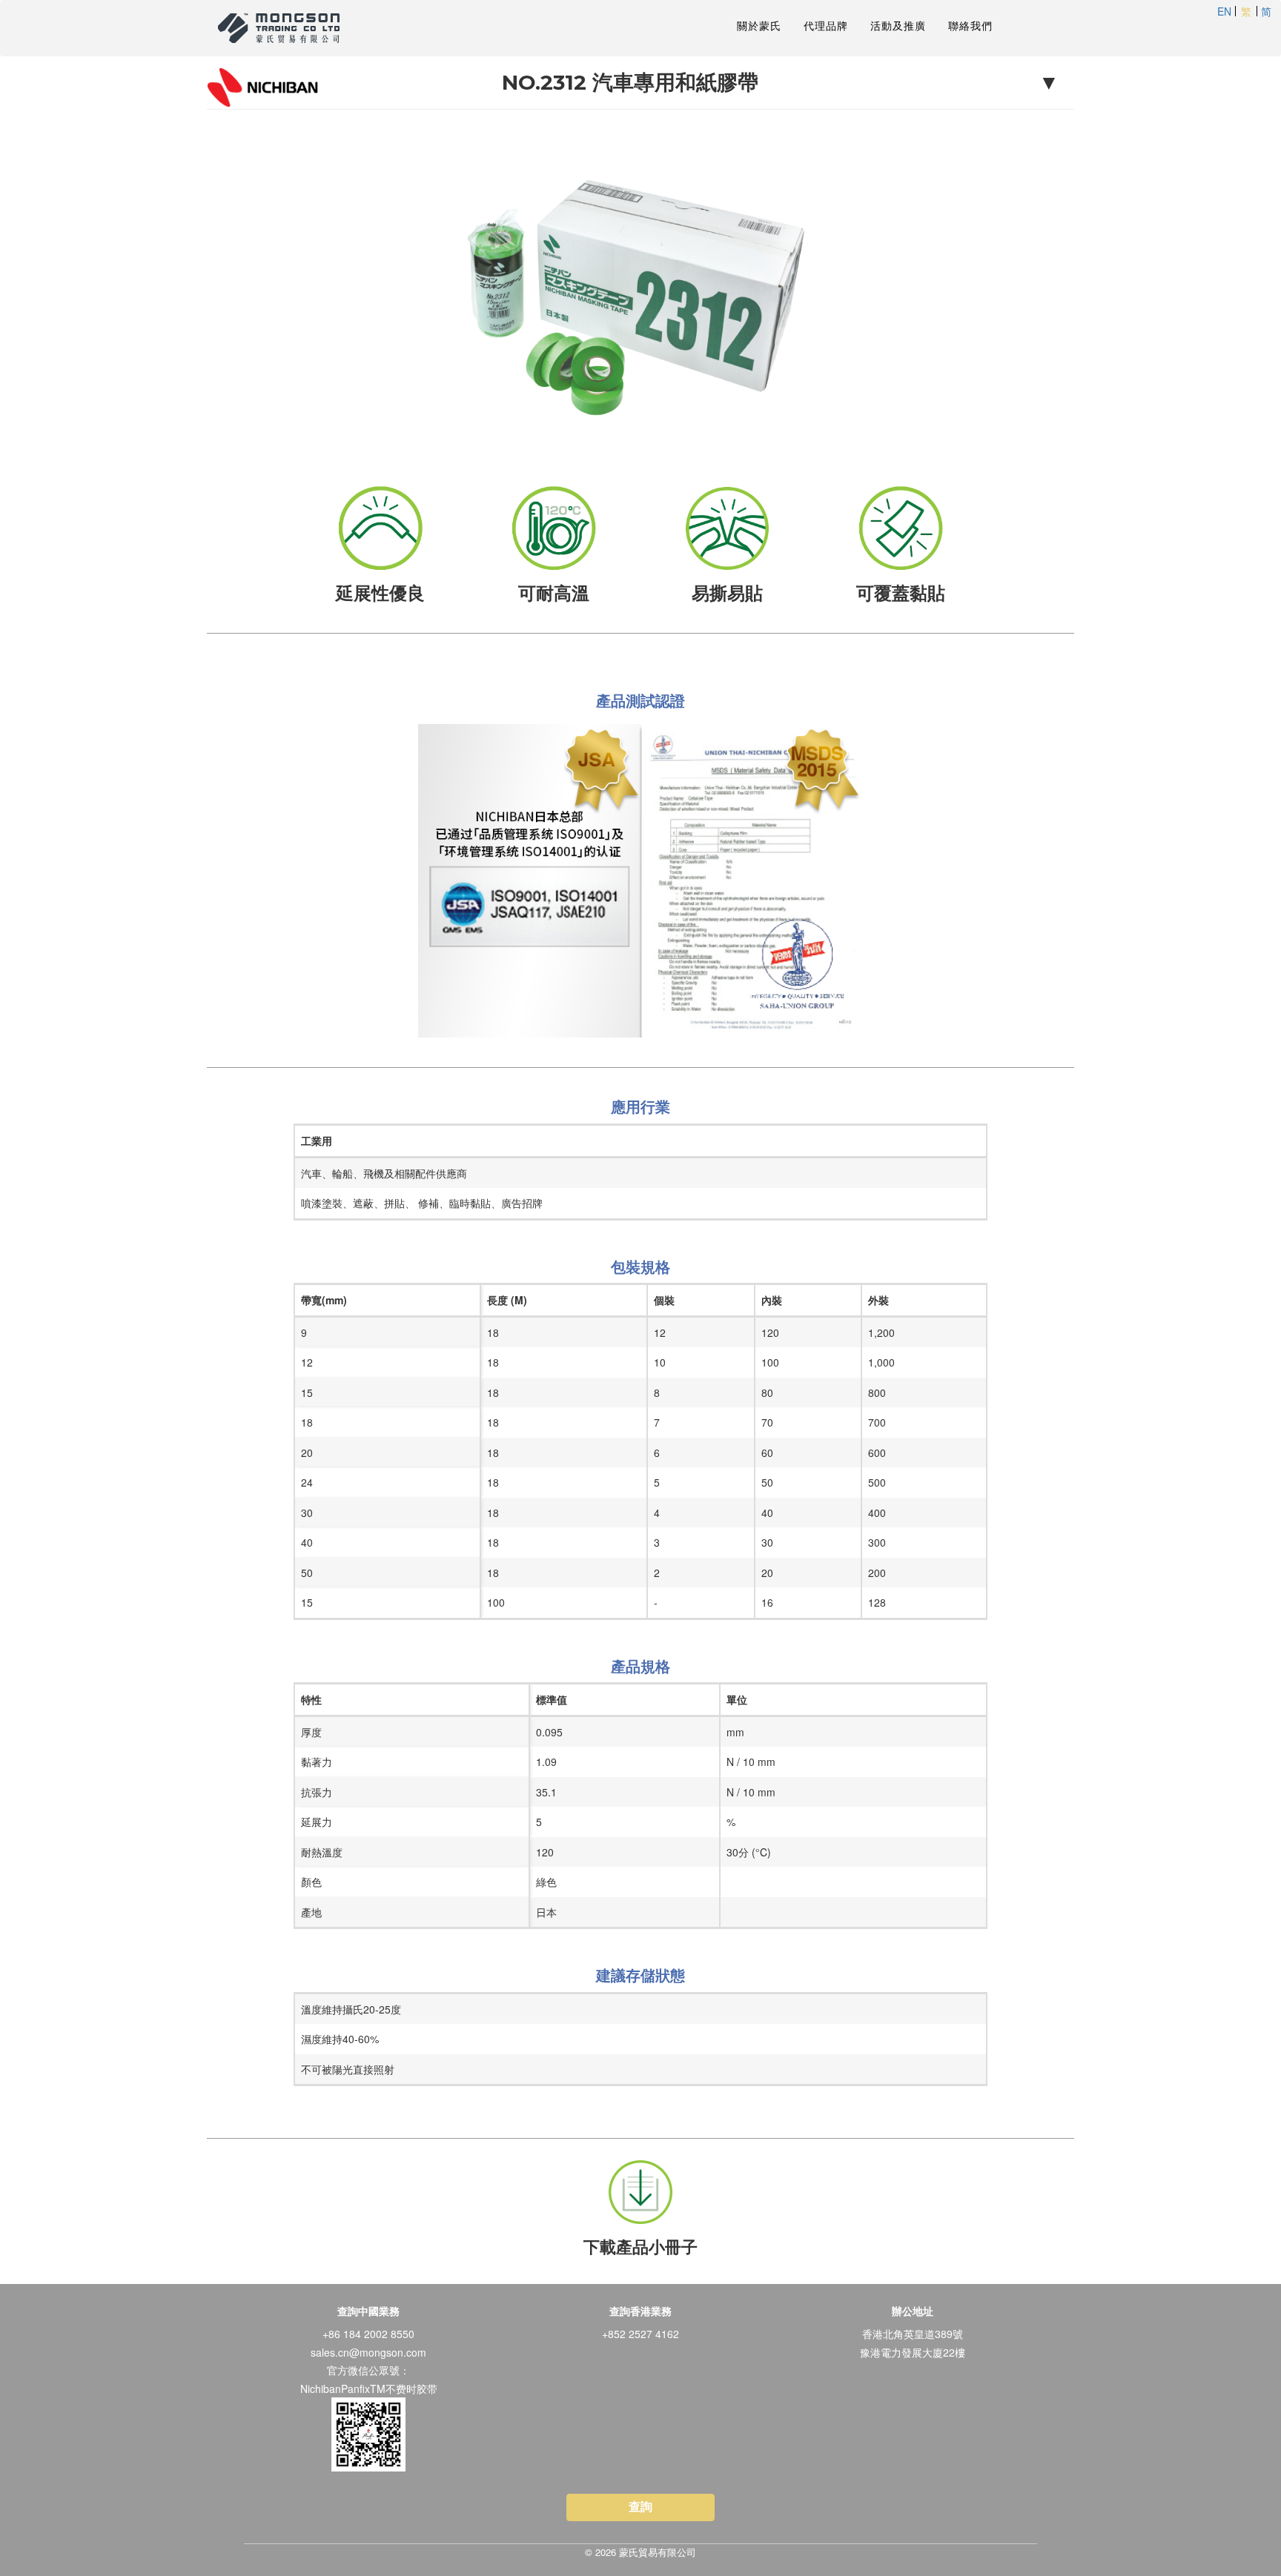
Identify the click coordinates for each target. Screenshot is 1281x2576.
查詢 (640, 2507)
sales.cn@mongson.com (368, 2352)
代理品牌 (826, 26)
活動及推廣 (898, 26)
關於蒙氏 (759, 26)
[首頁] (284, 28)
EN (1224, 11)
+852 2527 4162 (640, 2334)
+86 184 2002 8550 (368, 2334)
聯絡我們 (970, 26)
